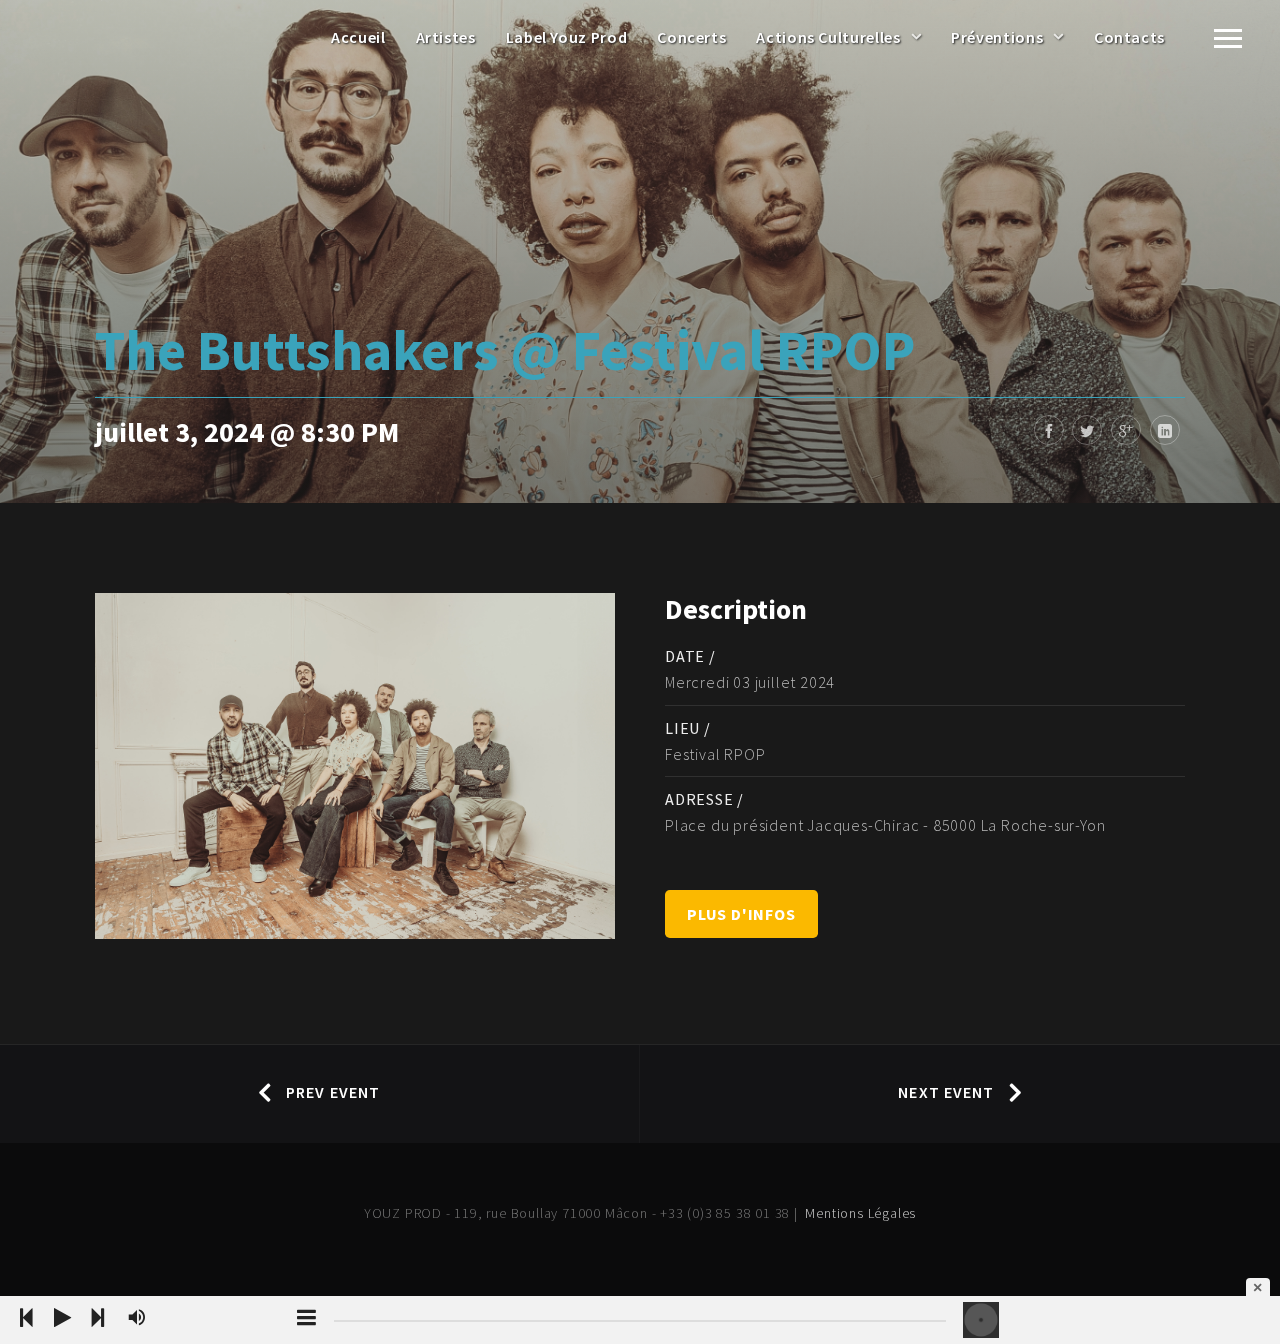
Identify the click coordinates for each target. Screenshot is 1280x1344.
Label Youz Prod (567, 37)
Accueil (358, 37)
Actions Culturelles (828, 37)
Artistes (446, 37)
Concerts (691, 37)
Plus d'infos (741, 914)
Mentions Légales (860, 1213)
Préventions (997, 37)
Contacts (1129, 37)
